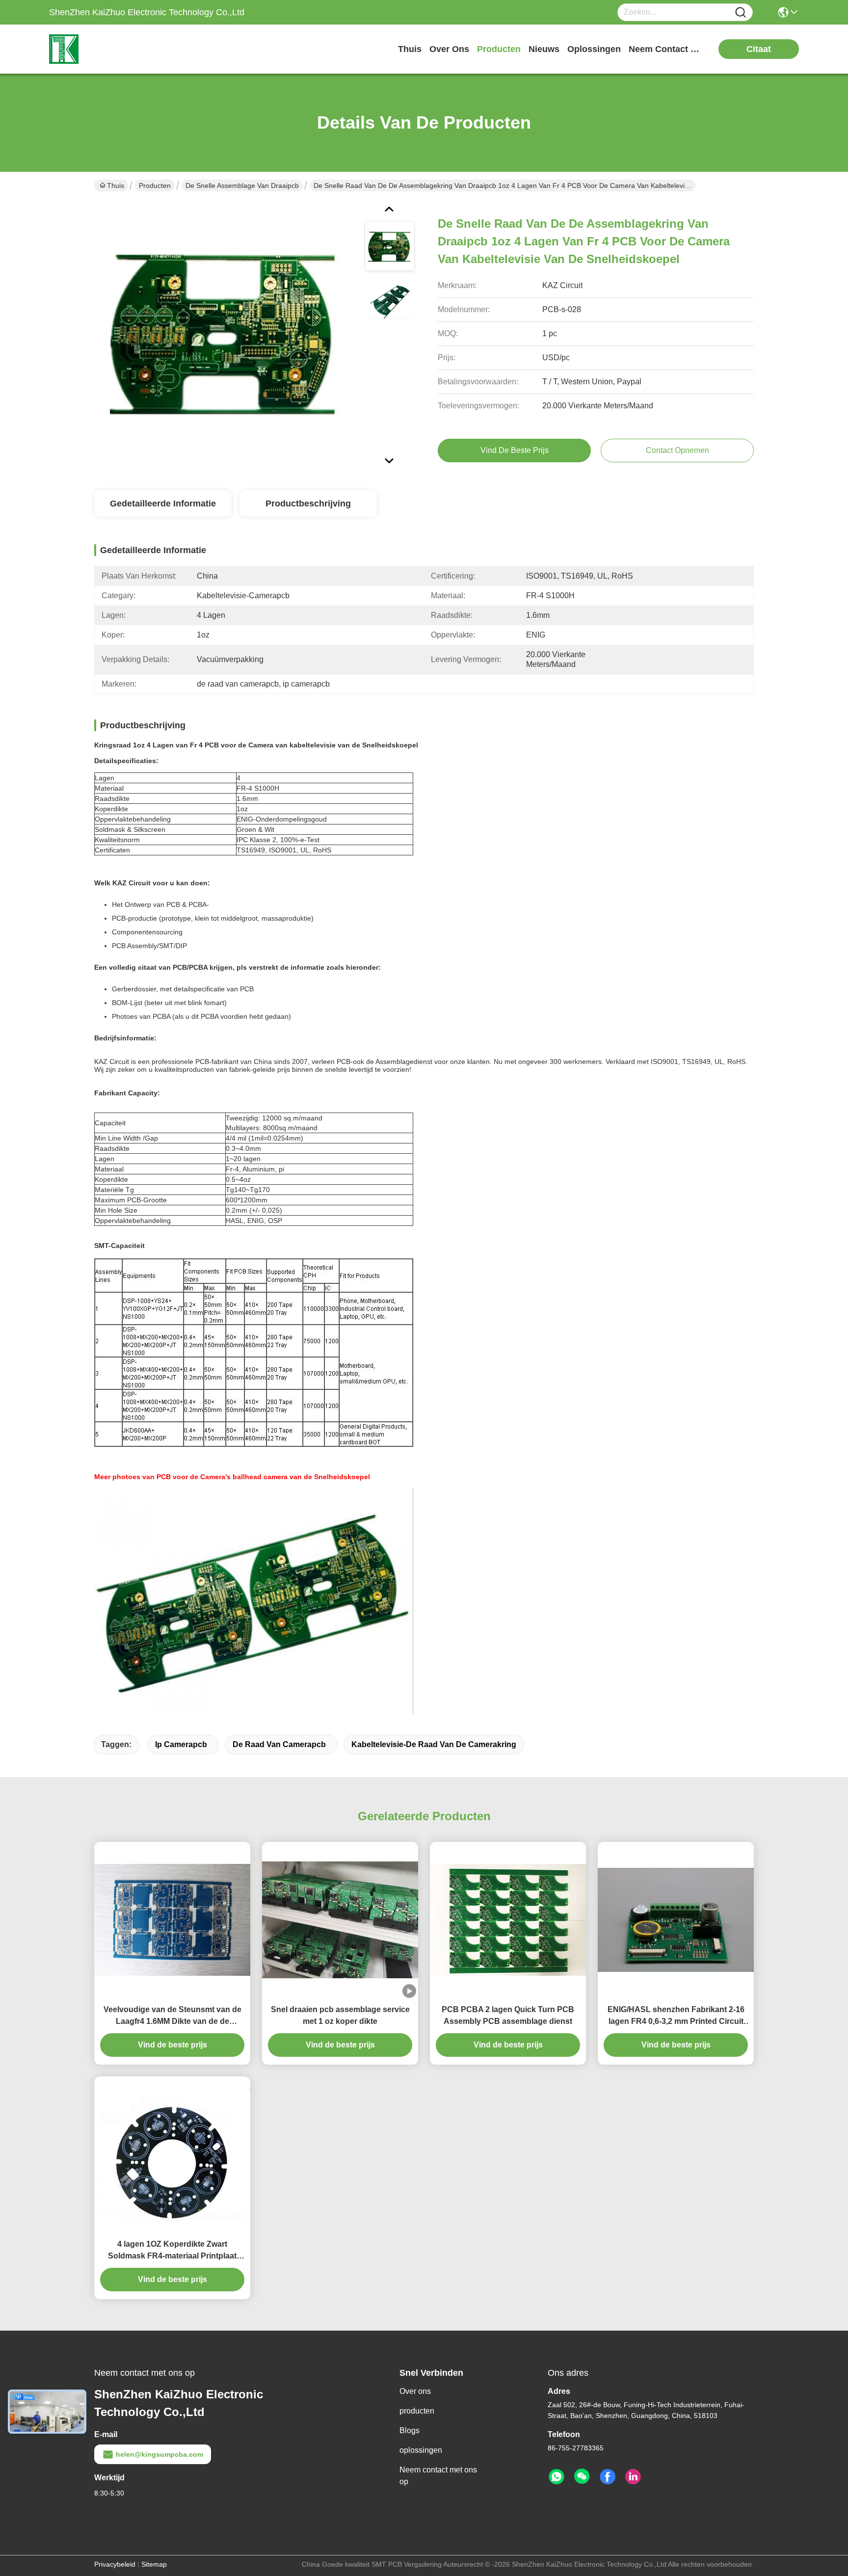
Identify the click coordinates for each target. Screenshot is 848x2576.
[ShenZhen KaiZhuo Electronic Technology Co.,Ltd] (103, 49)
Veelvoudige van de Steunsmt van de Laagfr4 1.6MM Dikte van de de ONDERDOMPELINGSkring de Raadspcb (172, 2016)
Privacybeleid (115, 2564)
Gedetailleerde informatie (163, 504)
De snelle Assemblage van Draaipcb (242, 186)
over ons (449, 49)
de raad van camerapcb (279, 1744)
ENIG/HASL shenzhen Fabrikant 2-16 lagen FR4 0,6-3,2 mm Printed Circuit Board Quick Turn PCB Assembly (676, 2016)
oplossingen (594, 49)
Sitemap (154, 2564)
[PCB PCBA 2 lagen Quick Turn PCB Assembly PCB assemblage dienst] (508, 1920)
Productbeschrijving (308, 504)
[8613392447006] (556, 2477)
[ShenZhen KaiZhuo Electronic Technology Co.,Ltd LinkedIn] (633, 2477)
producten (499, 49)
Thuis (410, 49)
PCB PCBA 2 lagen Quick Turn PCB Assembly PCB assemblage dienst (508, 2015)
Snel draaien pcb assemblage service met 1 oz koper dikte (340, 2015)
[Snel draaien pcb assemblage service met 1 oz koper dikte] (340, 1920)
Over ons (415, 2391)
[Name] (741, 13)
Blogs (410, 2430)
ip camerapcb (181, 1744)
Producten (155, 186)
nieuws (544, 49)
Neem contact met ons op (438, 2476)
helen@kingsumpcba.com (159, 2454)
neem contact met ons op (665, 49)
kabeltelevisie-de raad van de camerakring (434, 1744)
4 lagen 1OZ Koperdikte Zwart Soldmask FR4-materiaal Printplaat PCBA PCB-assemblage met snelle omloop (172, 2251)
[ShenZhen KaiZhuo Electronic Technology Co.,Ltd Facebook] (608, 2477)
